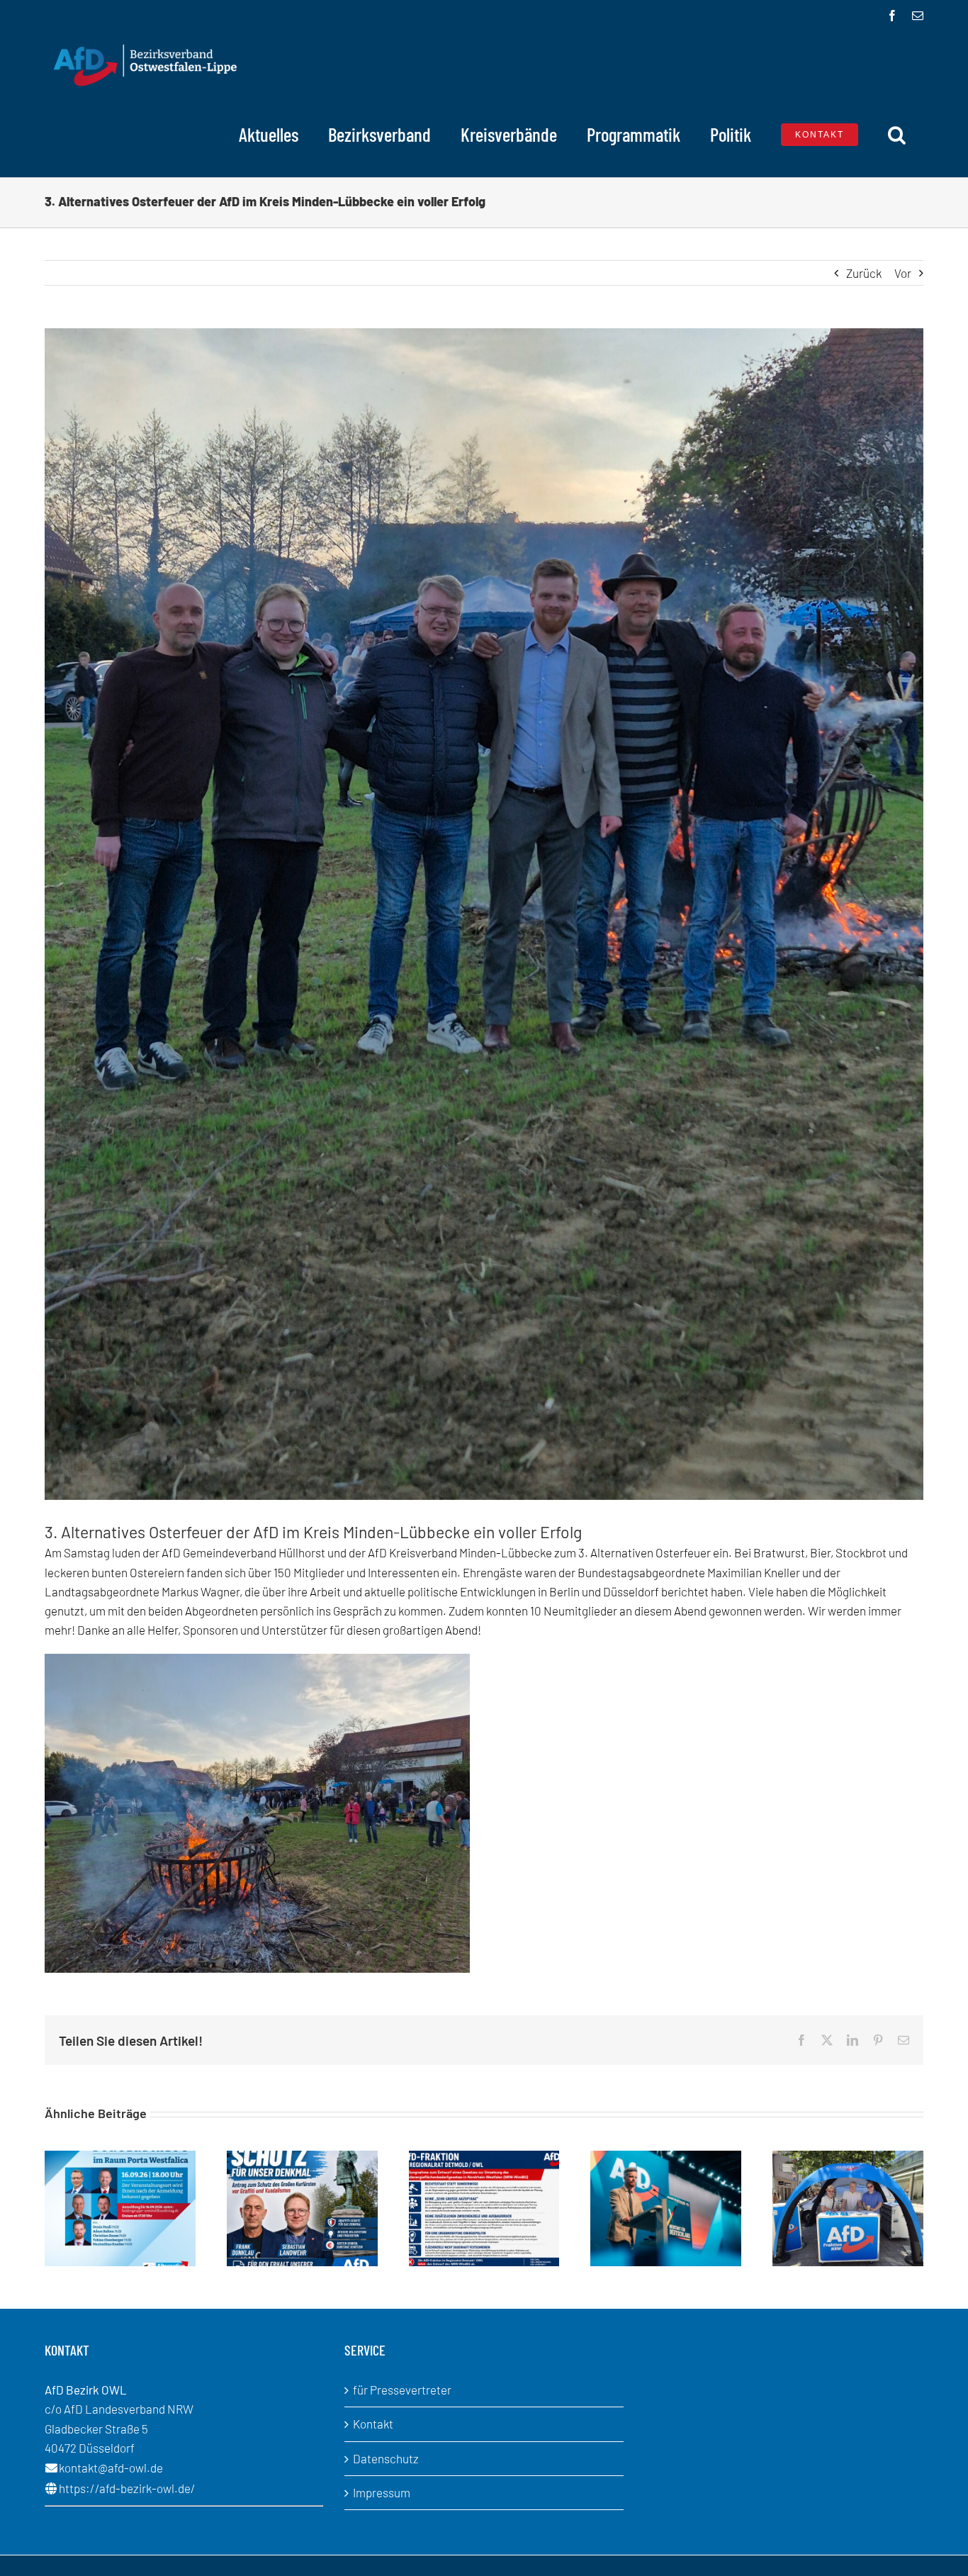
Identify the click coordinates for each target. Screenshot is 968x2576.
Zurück (864, 273)
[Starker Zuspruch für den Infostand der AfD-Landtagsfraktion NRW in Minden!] (848, 2158)
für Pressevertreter (402, 2390)
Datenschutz (386, 2458)
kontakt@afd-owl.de (111, 2468)
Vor (903, 273)
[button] (897, 135)
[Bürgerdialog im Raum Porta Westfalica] (120, 2158)
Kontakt (373, 2424)
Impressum (382, 2492)
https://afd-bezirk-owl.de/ (127, 2488)
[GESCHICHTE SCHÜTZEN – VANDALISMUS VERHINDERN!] (302, 2158)
